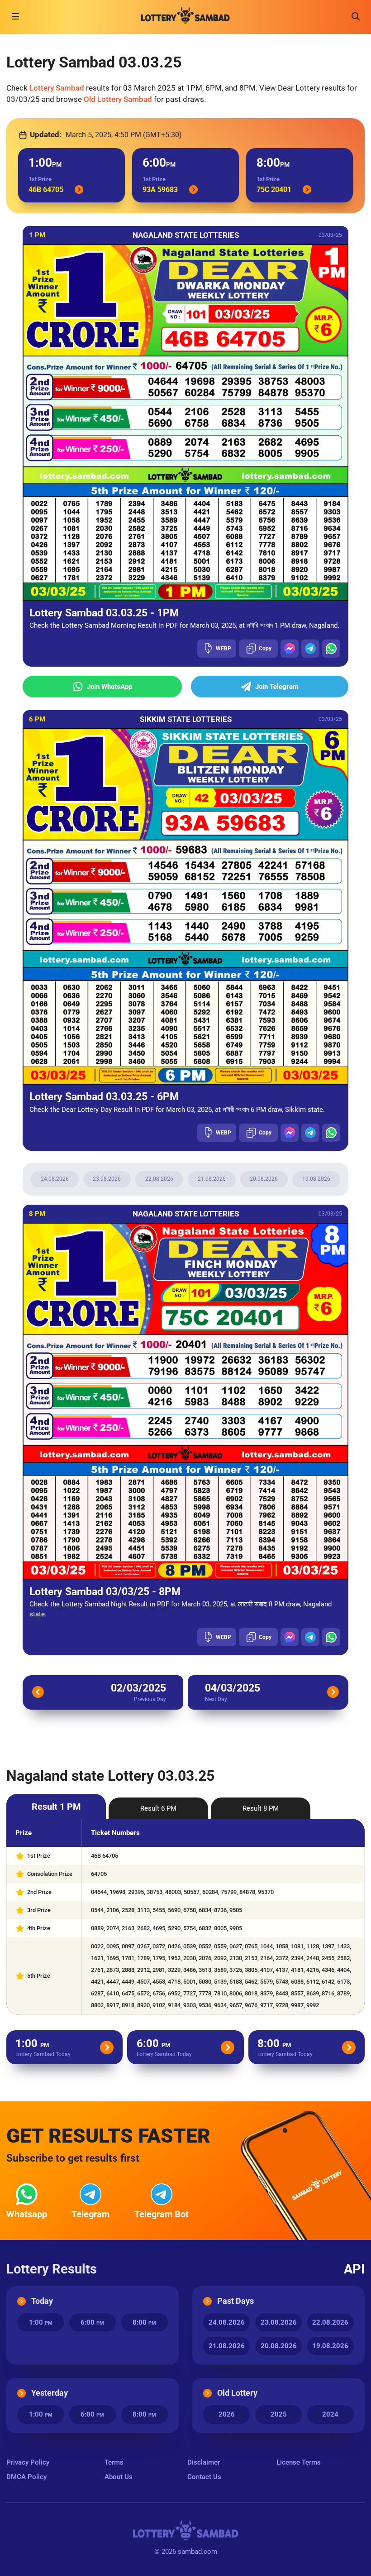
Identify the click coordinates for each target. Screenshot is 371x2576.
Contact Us (204, 2477)
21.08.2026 (212, 1179)
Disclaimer (204, 2462)
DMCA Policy (26, 2477)
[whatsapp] (331, 649)
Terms (114, 2462)
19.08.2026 (316, 1179)
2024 (330, 2414)
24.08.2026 (55, 1179)
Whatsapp (27, 2214)
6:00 (92, 2322)
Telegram (90, 2214)
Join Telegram (277, 687)
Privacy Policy (28, 2462)
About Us (119, 2477)
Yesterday (50, 2393)
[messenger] (290, 649)
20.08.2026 (264, 1179)
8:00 (144, 2322)
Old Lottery (237, 2393)
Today (42, 2301)
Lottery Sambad (57, 88)
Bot (162, 2214)
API (354, 2269)
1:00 (41, 2322)
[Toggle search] (356, 16)
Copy (265, 649)
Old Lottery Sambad (118, 99)
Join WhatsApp (109, 687)
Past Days (235, 2301)
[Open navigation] (15, 16)
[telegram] (310, 649)
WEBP (224, 649)
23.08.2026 (107, 1179)
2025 (279, 2414)
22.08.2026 (159, 1179)
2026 (227, 2414)
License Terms (299, 2462)
